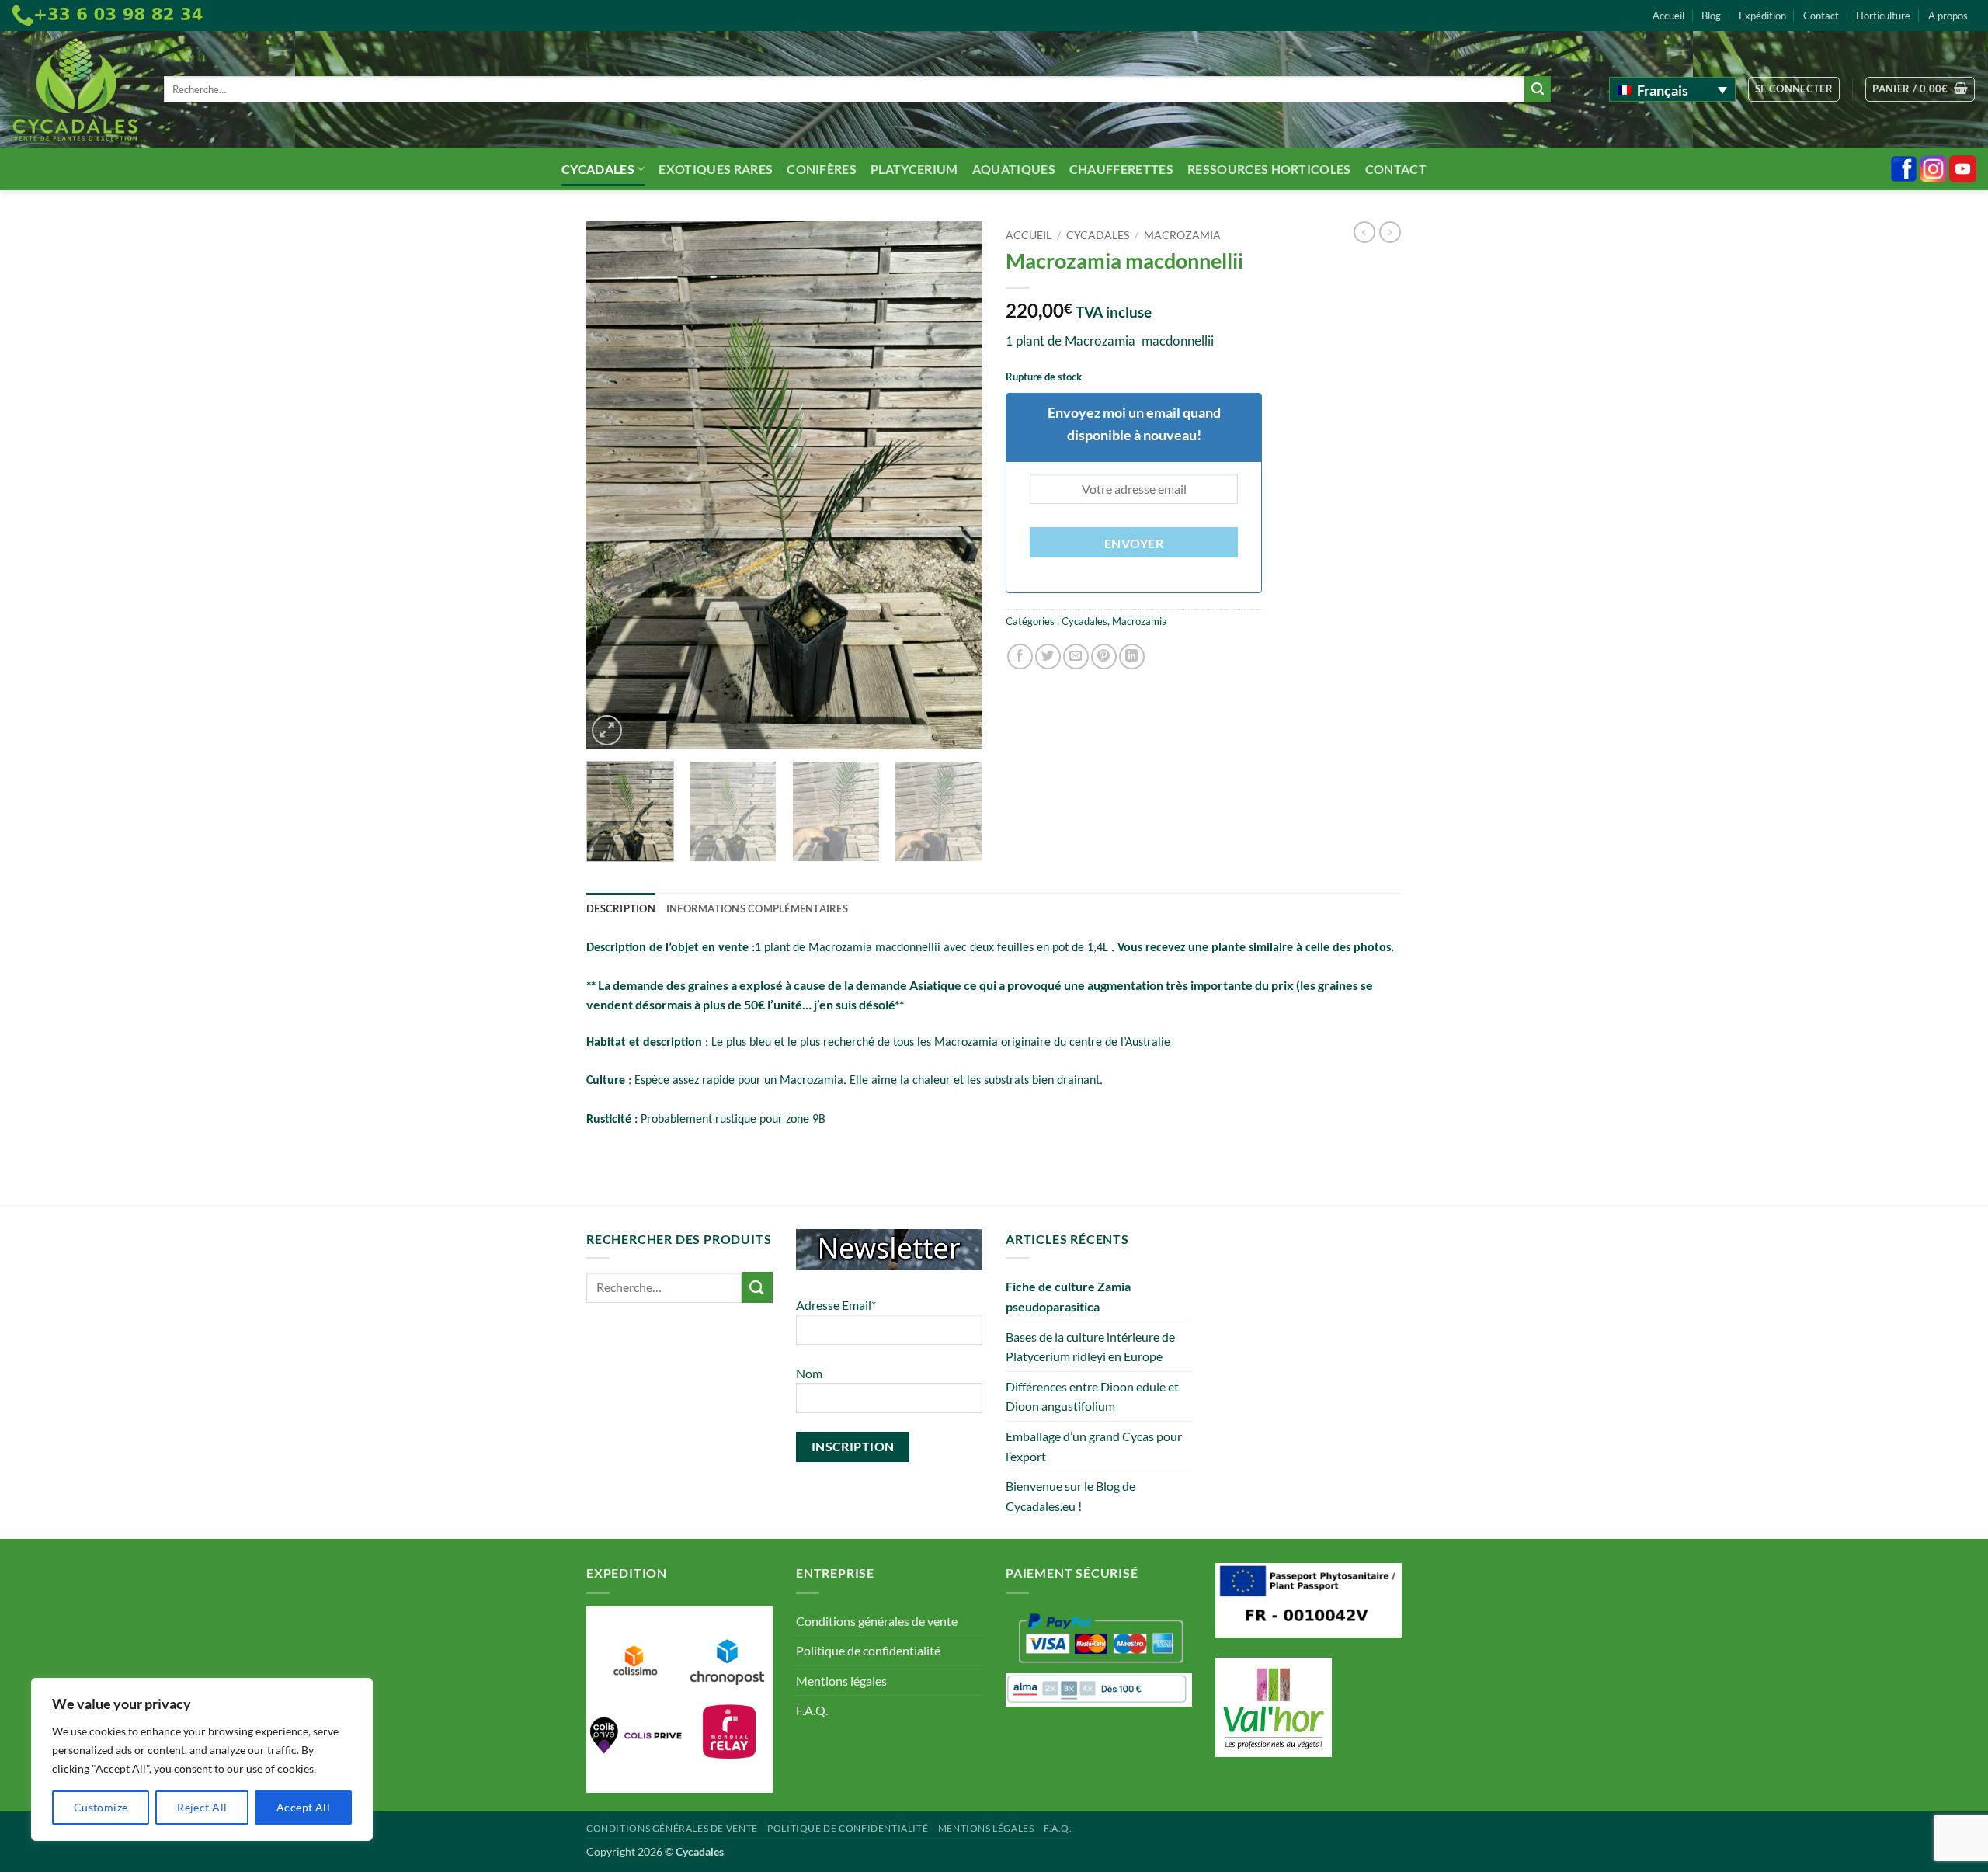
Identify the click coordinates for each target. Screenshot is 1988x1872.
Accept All (303, 1807)
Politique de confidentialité (868, 1650)
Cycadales (598, 169)
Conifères (822, 169)
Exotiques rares (716, 169)
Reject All (202, 1807)
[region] (202, 1759)
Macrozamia (1182, 235)
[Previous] (613, 485)
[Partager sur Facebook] (1020, 656)
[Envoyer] (1538, 89)
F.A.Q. (812, 1710)
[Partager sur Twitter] (1048, 656)
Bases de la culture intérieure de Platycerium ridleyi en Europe (1090, 1347)
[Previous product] (1390, 232)
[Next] (955, 485)
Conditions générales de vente (877, 1621)
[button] (1794, 89)
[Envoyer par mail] (1076, 656)
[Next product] (1364, 232)
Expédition (1762, 16)
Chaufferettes (1121, 169)
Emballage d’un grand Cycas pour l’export (1094, 1446)
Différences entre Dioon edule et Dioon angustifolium (1092, 1396)
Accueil (1668, 16)
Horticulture (1883, 16)
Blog (1711, 16)
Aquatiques (1014, 169)
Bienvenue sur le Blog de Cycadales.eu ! (1070, 1496)
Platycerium (914, 169)
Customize (101, 1807)
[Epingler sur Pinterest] (1104, 656)
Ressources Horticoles (1269, 169)
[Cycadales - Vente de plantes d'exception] (76, 90)
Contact (1821, 16)
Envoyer (1134, 544)
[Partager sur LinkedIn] (1132, 656)
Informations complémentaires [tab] (757, 908)
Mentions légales (841, 1681)
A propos (1948, 16)
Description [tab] (621, 908)
